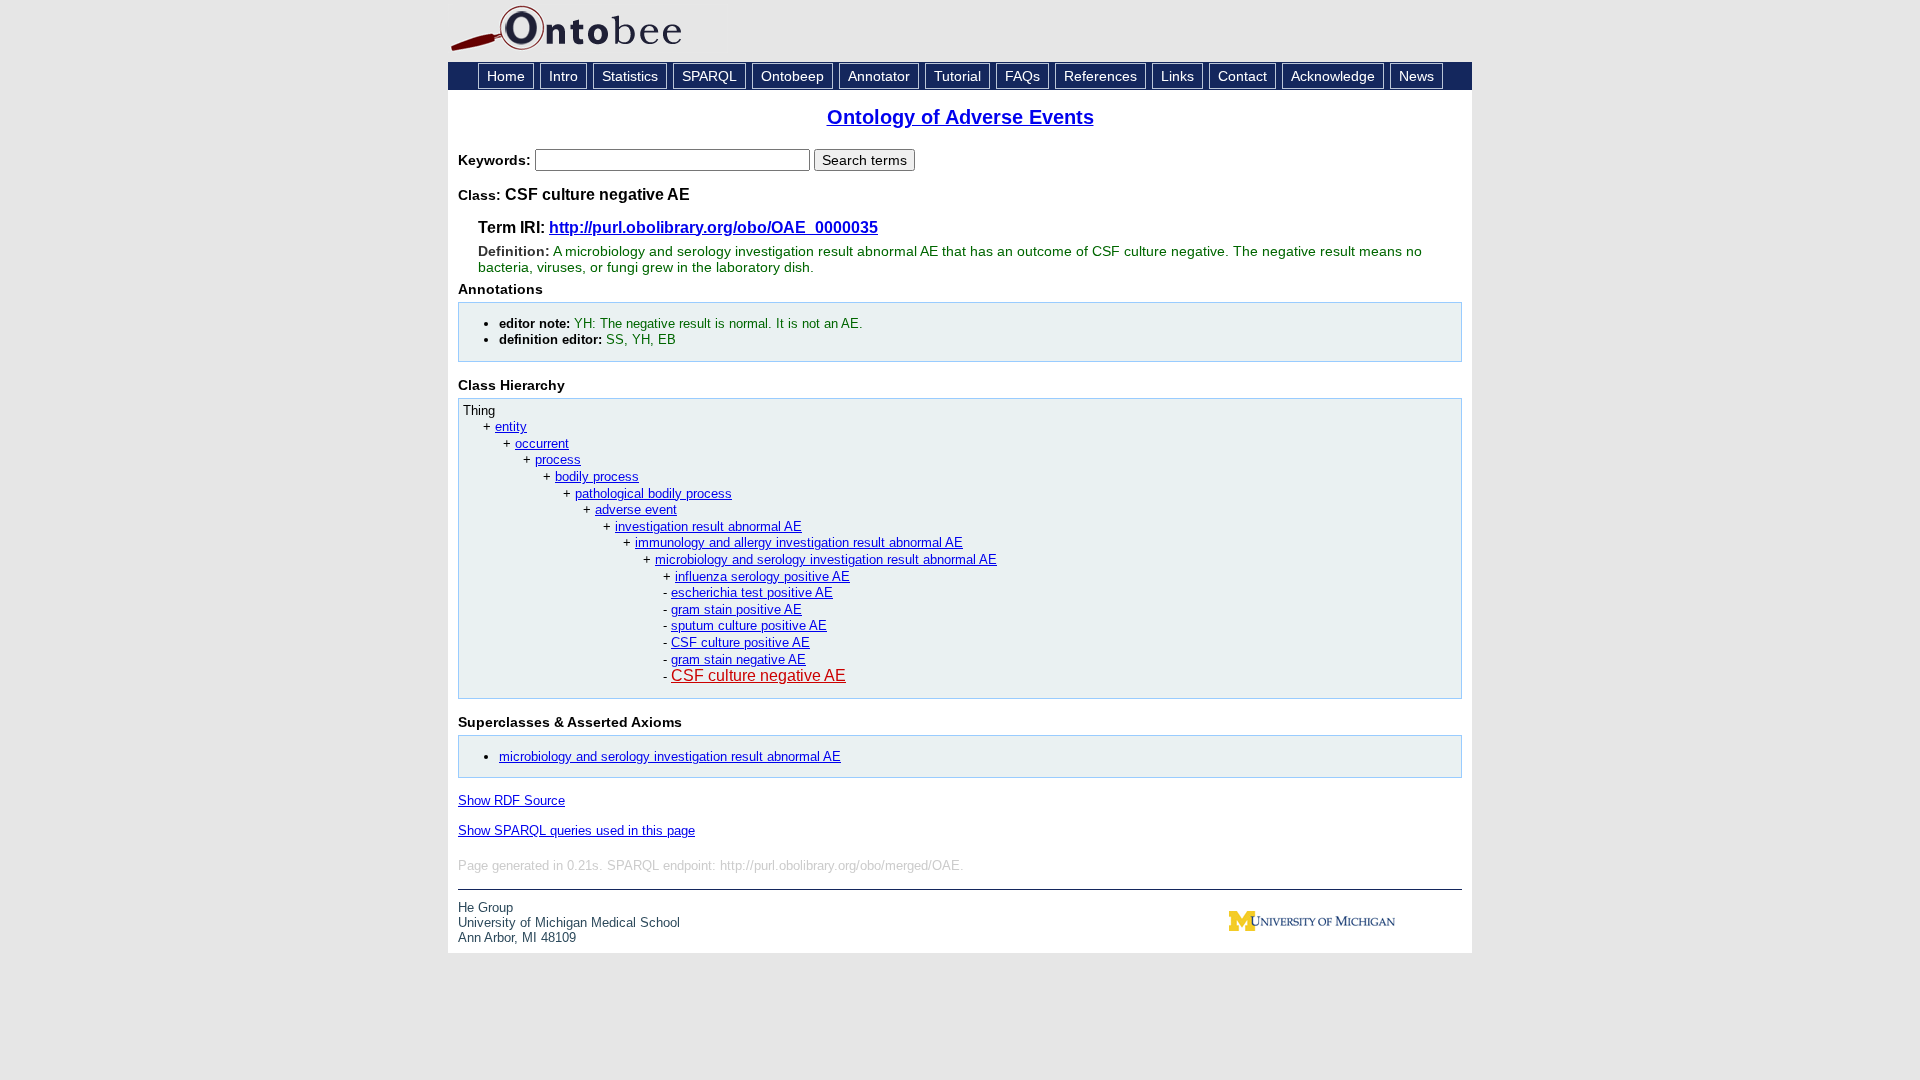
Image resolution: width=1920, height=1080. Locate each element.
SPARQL (709, 76)
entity (511, 426)
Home (506, 76)
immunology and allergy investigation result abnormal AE (799, 542)
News (1416, 76)
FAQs (1022, 76)
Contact (1242, 76)
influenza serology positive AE (762, 576)
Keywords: (496, 160)
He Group (485, 907)
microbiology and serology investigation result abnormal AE (826, 559)
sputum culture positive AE (749, 625)
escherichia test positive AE (752, 592)
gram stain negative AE (738, 659)
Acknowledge (1333, 76)
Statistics (630, 76)
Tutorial (957, 76)
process (558, 459)
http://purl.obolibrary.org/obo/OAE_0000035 (713, 227)
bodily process (597, 476)
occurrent (542, 443)
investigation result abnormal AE (708, 526)
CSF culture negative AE (758, 675)
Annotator (879, 76)
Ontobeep (792, 76)
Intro (563, 76)
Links (1177, 76)
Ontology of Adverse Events (960, 117)
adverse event (636, 509)
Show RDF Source (511, 800)
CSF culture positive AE (740, 642)
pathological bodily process (653, 493)
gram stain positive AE (736, 609)
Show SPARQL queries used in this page (576, 830)
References (1100, 76)
